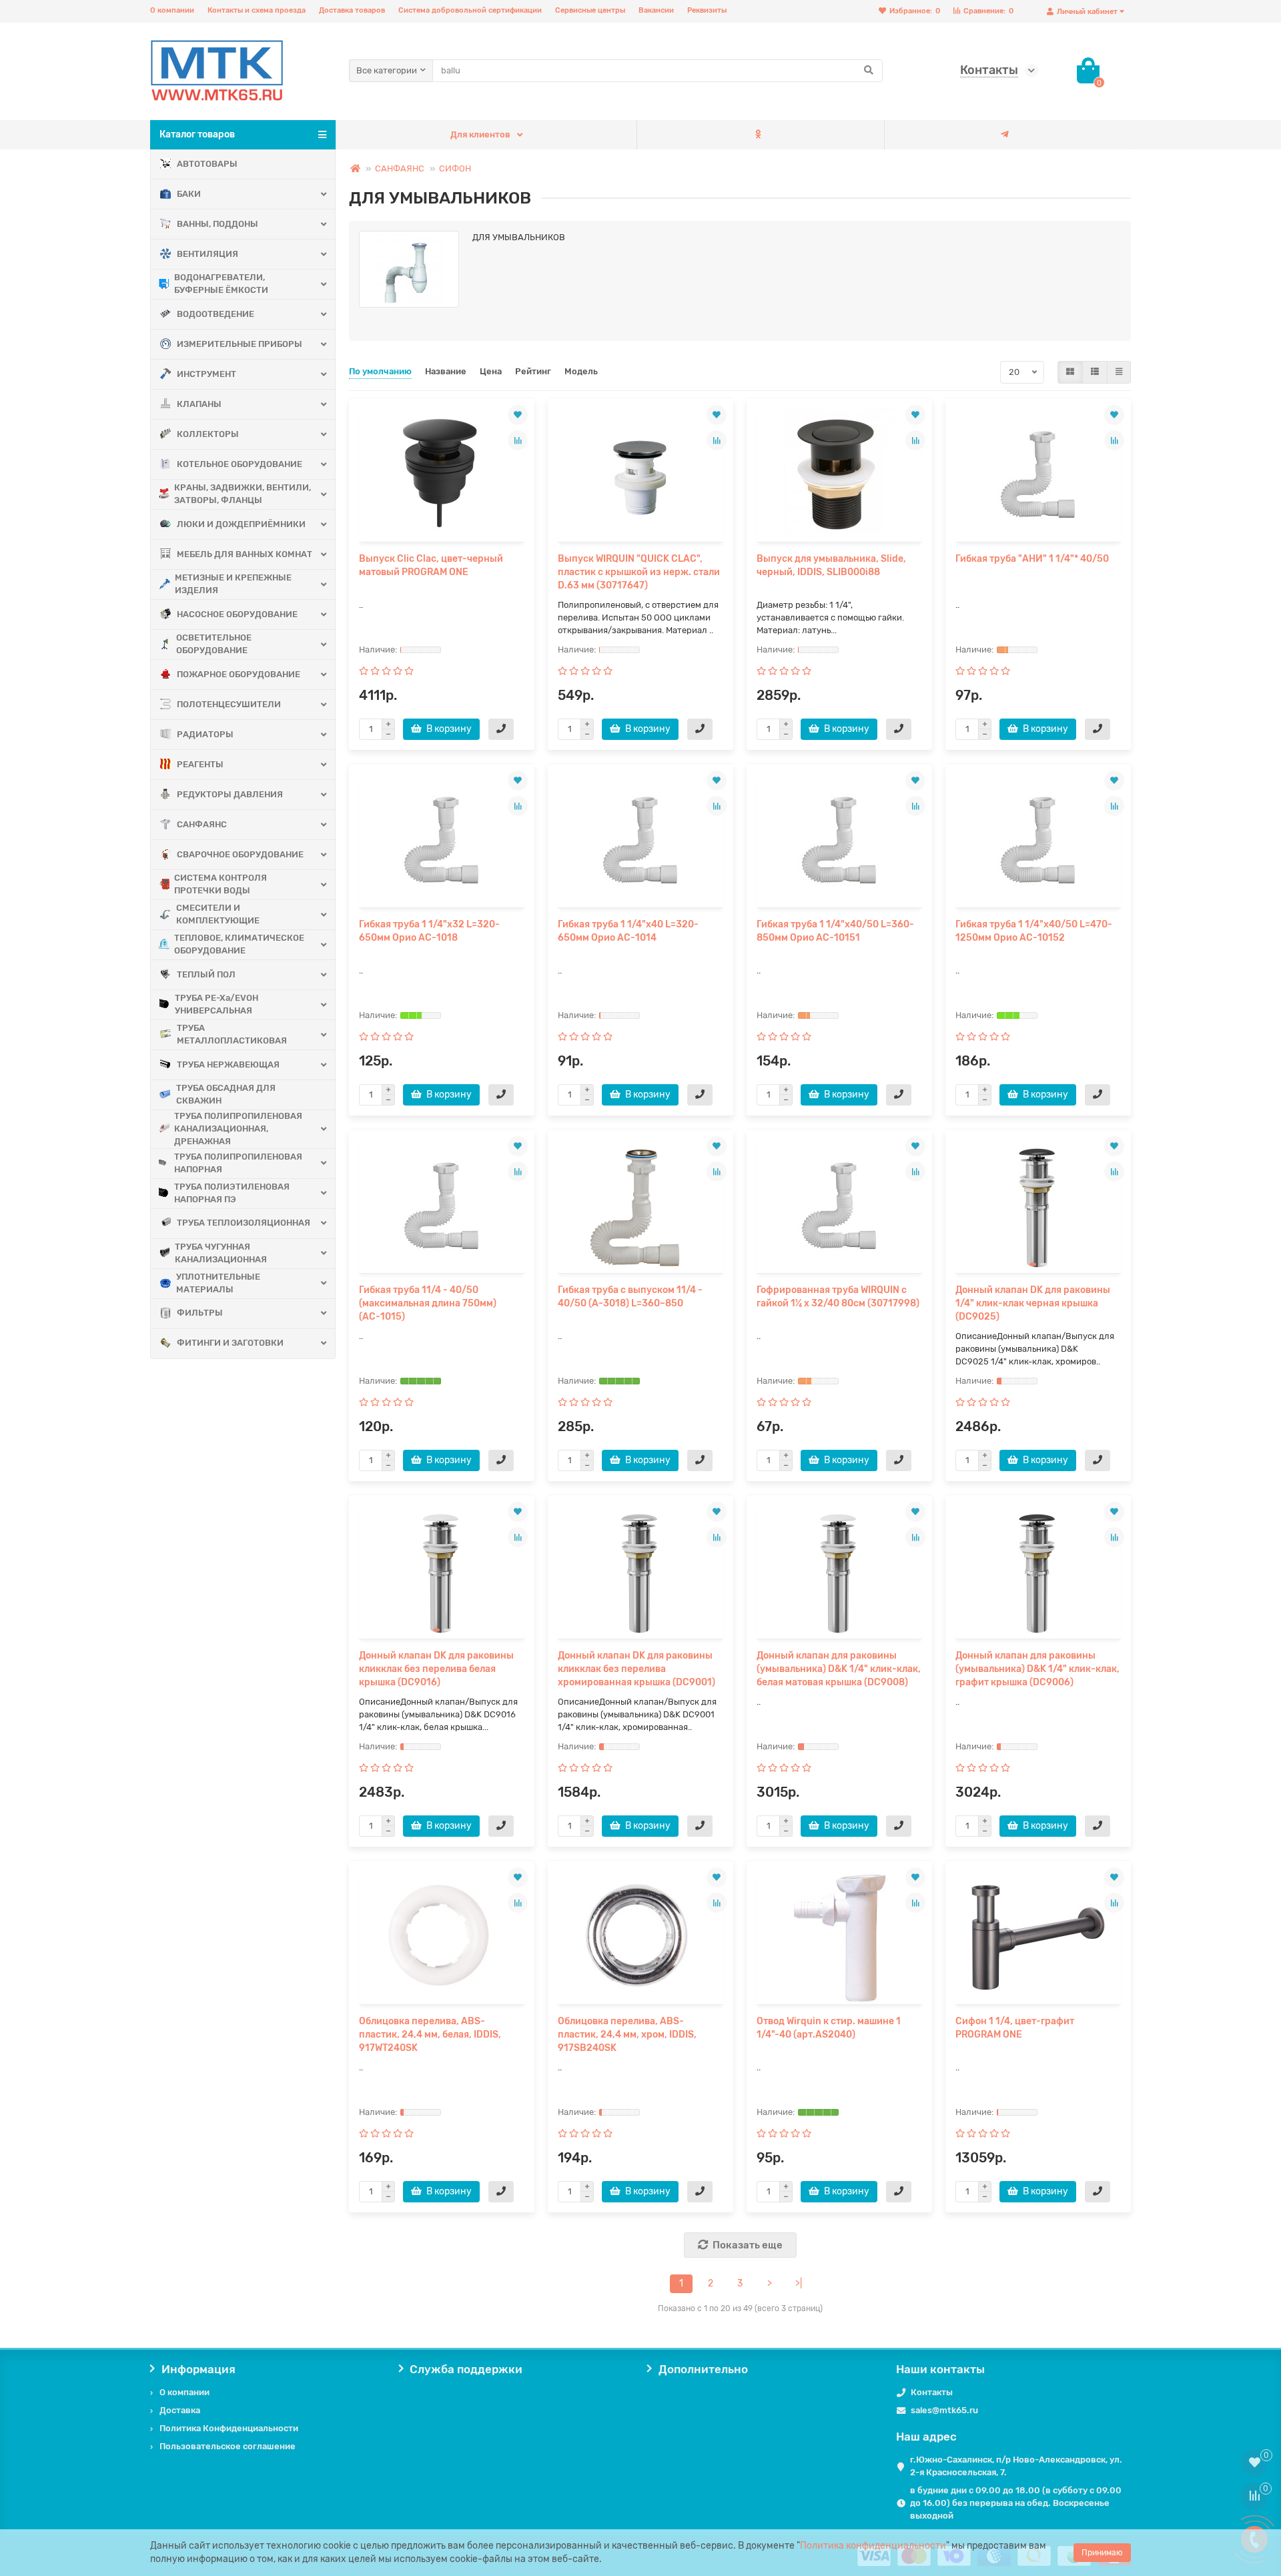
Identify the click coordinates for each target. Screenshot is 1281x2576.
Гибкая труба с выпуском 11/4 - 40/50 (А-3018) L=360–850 (630, 1297)
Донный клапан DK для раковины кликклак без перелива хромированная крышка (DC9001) (636, 1669)
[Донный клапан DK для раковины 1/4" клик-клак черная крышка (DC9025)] (1038, 1206)
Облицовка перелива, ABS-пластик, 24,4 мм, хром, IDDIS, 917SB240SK (627, 2035)
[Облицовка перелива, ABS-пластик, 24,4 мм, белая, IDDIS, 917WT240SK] (442, 1938)
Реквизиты (707, 10)
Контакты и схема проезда (257, 10)
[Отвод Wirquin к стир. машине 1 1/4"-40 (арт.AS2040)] (839, 1938)
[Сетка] (1070, 372)
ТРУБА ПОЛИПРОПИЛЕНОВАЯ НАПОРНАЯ (238, 1163)
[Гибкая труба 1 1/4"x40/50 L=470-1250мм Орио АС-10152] (1038, 841)
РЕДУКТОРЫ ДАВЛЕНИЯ (230, 794)
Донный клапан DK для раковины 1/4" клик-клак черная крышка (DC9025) (1033, 1303)
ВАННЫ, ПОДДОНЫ (218, 224)
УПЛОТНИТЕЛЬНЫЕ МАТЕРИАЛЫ (218, 1283)
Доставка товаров (352, 10)
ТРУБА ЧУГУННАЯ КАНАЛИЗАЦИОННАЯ (221, 1253)
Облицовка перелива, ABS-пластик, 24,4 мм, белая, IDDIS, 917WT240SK (430, 2035)
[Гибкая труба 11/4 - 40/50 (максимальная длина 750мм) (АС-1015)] (442, 1206)
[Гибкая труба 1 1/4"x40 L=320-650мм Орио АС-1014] (640, 841)
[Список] (1095, 372)
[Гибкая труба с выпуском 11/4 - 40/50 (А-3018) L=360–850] (640, 1206)
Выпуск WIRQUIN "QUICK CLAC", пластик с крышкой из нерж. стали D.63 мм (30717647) (639, 572)
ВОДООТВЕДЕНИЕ (216, 314)
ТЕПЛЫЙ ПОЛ (206, 974)
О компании (172, 10)
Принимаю (1102, 2553)
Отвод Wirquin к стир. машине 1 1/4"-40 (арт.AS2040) (829, 2028)
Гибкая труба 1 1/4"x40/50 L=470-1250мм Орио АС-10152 (1034, 931)
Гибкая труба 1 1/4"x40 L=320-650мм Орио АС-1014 (628, 931)
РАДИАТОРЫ (205, 734)
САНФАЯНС (202, 824)
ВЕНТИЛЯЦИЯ (207, 254)
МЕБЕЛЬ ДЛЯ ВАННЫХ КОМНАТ (245, 554)
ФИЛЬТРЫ (200, 1313)
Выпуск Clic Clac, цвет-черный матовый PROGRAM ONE (431, 565)
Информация (198, 2369)
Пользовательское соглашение (228, 2446)
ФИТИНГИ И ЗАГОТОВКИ (230, 1343)
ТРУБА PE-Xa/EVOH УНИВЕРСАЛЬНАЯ (217, 1004)
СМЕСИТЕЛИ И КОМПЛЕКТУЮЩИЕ (218, 914)
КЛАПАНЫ (199, 404)
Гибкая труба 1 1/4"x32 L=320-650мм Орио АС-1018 (429, 931)
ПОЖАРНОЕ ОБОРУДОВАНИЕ (239, 674)
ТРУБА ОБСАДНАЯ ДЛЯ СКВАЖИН (226, 1094)
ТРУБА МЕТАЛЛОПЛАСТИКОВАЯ (232, 1034)
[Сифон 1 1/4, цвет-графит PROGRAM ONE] (1038, 1938)
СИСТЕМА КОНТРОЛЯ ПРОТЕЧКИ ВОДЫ (221, 884)
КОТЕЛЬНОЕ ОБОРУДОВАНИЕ (240, 464)
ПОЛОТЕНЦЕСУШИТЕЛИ (229, 704)
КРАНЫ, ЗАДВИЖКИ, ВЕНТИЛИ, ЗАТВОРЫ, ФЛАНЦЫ (243, 494)
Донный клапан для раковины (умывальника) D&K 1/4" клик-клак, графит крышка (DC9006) (1037, 1669)
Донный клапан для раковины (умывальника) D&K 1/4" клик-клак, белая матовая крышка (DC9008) (839, 1669)
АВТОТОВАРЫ (207, 164)
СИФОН (455, 168)
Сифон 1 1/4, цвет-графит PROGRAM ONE (1015, 2028)
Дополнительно (703, 2369)
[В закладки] (518, 415)
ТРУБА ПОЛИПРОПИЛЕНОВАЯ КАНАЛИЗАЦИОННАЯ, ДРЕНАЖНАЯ (238, 1129)
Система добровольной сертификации (470, 10)
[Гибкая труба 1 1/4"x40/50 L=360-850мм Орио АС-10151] (839, 841)
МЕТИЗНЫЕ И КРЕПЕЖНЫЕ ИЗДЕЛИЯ (233, 584)
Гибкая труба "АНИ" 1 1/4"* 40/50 (1032, 559)
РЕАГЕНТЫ (200, 764)
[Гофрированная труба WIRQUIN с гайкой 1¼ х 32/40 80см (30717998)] (839, 1206)
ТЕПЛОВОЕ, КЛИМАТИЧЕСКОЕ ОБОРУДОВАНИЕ (239, 944)
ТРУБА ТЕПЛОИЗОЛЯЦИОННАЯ (244, 1223)
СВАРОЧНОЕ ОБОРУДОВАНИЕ (240, 854)
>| (799, 2283)
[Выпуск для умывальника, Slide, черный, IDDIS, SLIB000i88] (839, 475)
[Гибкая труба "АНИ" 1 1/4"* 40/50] (1038, 475)
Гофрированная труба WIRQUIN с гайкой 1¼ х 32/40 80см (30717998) (838, 1297)
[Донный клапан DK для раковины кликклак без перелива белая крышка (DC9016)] (442, 1572)
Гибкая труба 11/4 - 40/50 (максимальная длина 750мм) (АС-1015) (428, 1303)
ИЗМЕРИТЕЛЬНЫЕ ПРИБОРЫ (240, 344)
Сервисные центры (590, 10)
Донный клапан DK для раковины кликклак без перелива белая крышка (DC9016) (436, 1669)
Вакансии (656, 10)
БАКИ (189, 194)
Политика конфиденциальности (873, 2546)
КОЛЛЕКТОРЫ (208, 434)
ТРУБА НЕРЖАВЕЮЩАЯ (228, 1064)
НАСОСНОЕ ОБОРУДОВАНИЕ (237, 614)
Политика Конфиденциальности (229, 2428)
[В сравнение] (518, 440)
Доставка (180, 2410)
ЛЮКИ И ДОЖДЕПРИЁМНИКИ (241, 524)
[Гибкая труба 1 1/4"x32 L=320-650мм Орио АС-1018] (442, 841)
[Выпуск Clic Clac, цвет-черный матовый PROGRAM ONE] (442, 475)
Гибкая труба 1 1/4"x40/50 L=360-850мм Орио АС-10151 (835, 931)
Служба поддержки (466, 2369)
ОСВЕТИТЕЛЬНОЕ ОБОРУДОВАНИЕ (214, 644)
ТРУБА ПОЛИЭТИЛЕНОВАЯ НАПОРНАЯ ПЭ (232, 1193)
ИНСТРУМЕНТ (206, 374)
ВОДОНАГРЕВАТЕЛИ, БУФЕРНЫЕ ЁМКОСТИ (221, 284)
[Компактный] (1119, 372)
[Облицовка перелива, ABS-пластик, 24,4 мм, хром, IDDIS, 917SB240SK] (640, 1938)
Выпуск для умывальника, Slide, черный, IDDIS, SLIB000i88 (831, 565)
